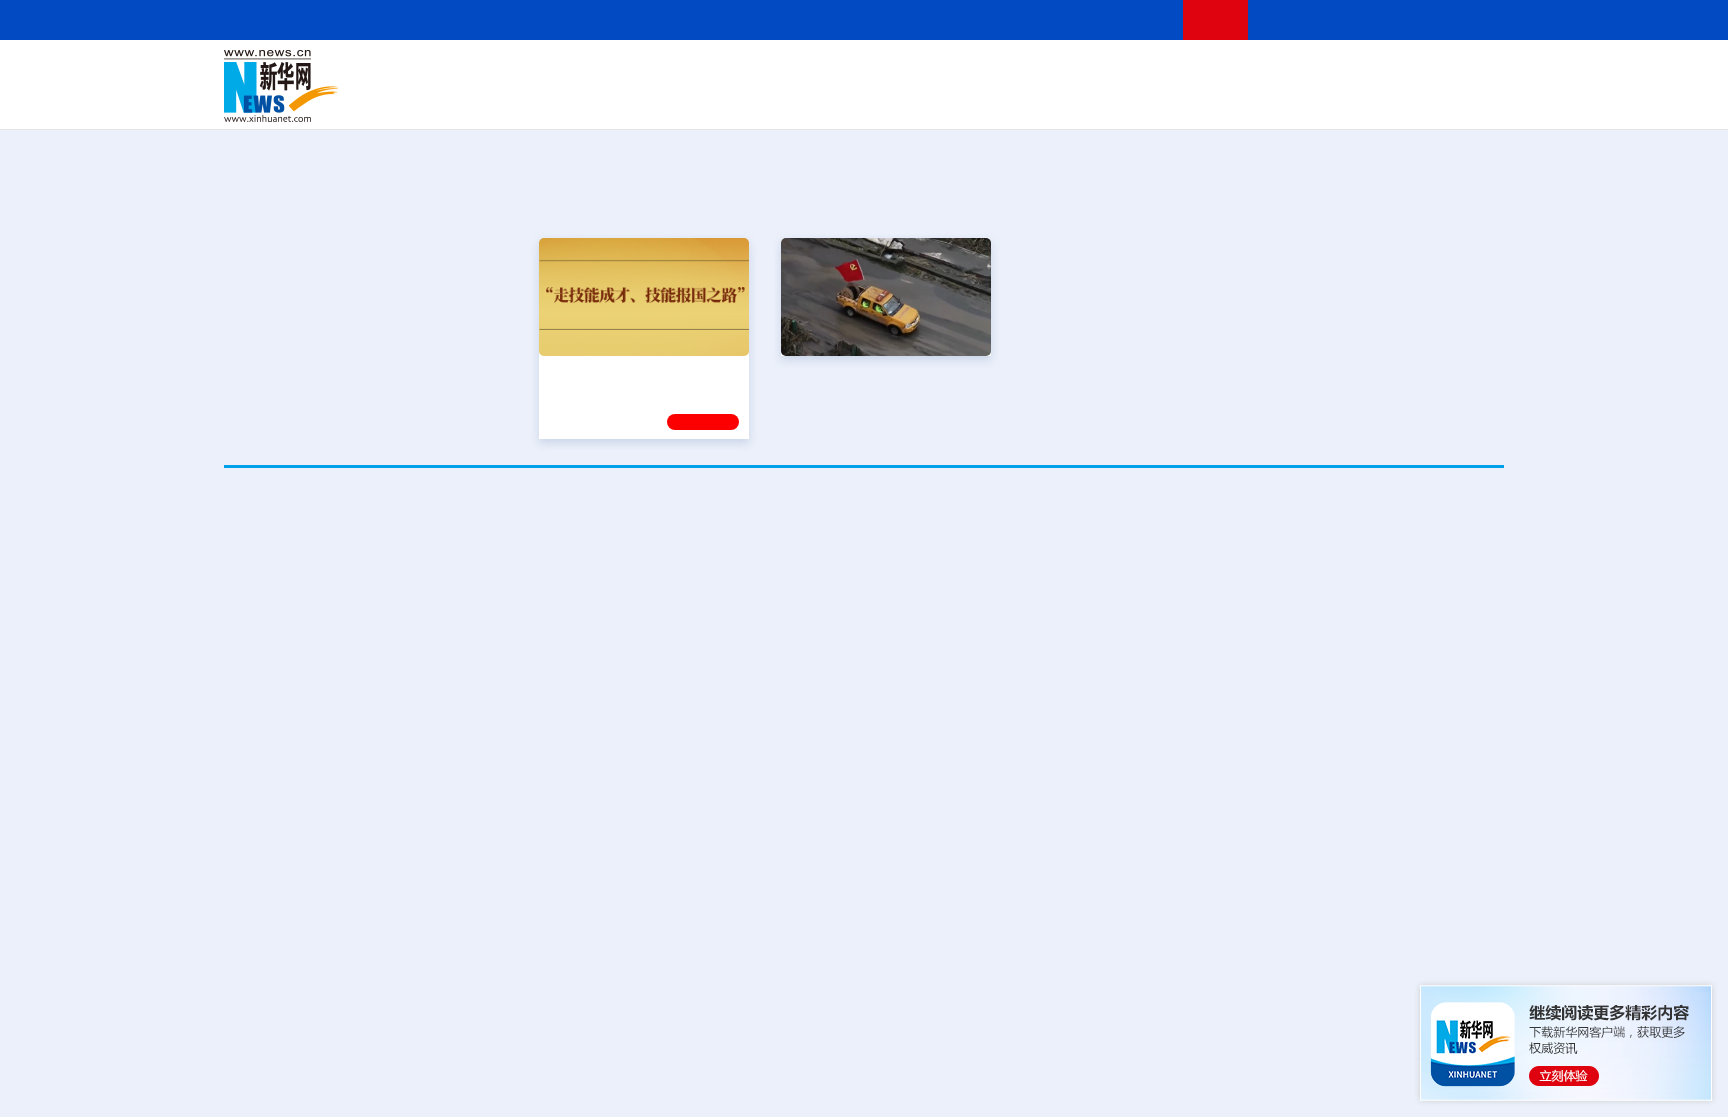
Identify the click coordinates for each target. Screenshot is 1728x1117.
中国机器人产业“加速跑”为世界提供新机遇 (1013, 597)
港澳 (783, 72)
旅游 (1020, 100)
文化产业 (1462, 100)
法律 (1415, 72)
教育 (975, 72)
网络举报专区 (1468, 19)
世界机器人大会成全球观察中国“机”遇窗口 (443, 597)
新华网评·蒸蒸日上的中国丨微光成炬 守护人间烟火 (1304, 749)
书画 (1178, 72)
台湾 (817, 72)
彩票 (1117, 100)
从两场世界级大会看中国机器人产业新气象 (864, 538)
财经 (715, 72)
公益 (1248, 100)
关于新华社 (682, 19)
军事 (1246, 72)
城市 (987, 100)
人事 (648, 72)
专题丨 (1148, 1051)
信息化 (672, 100)
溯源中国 (940, 100)
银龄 (894, 100)
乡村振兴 (847, 100)
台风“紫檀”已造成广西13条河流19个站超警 (1323, 1051)
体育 (1110, 72)
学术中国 (787, 100)
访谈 (1280, 72)
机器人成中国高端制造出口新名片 (728, 597)
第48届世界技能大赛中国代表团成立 (1253, 812)
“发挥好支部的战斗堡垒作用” (880, 373)
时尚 (1183, 100)
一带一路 (1294, 100)
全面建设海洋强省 (1089, 373)
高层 (580, 72)
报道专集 (1430, 199)
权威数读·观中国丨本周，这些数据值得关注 (1278, 686)
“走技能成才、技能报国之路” (638, 373)
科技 (1009, 72)
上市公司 (1401, 100)
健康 (1212, 72)
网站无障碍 (1131, 19)
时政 (614, 72)
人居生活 (619, 100)
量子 (1076, 72)
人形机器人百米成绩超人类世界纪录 (1306, 597)
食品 (572, 100)
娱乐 (1150, 100)
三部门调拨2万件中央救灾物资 (1348, 1077)
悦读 (1215, 100)
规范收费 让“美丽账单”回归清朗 (1235, 875)
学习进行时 (525, 72)
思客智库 (865, 72)
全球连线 (927, 72)
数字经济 (726, 100)
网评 (749, 72)
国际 (681, 72)
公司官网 (377, 86)
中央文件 (1463, 72)
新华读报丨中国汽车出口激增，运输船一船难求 (1292, 938)
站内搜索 (1386, 19)
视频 (1314, 72)
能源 (1052, 100)
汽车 (540, 100)
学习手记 (703, 422)
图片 (1347, 72)
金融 (507, 100)
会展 (1085, 100)
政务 (1381, 72)
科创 (1042, 72)
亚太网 (1348, 100)
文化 (1144, 72)
